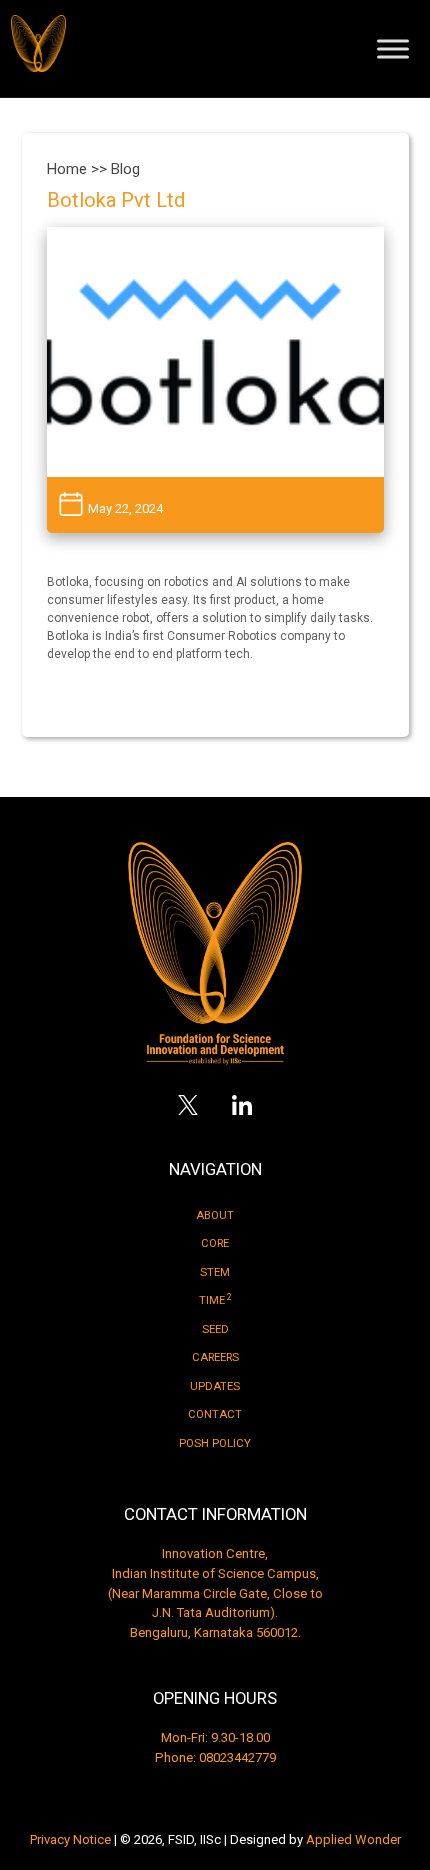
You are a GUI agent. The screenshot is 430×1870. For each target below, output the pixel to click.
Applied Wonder (353, 1839)
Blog (125, 169)
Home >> (79, 169)
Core (215, 1243)
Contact (215, 1414)
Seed (215, 1329)
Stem (215, 1272)
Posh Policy (215, 1443)
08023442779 (237, 1757)
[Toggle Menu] (393, 48)
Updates (215, 1386)
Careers (215, 1357)
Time (215, 1300)
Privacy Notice (70, 1839)
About (215, 1215)
